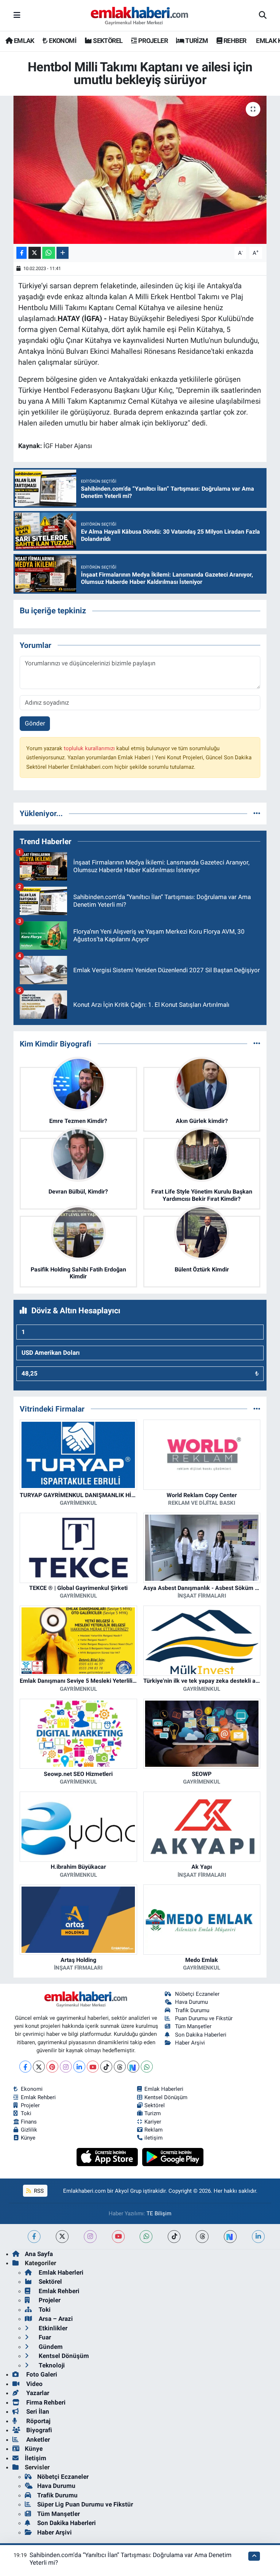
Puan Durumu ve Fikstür (204, 2018)
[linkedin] (258, 2237)
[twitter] (62, 2237)
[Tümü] (257, 813)
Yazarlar (37, 2393)
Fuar (44, 2337)
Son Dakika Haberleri (201, 2035)
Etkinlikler (52, 2328)
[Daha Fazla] (63, 253)
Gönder (35, 723)
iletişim (153, 2138)
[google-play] (173, 2157)
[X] (39, 2067)
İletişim (36, 2458)
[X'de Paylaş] (35, 253)
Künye (28, 2138)
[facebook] (34, 2237)
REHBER (234, 41)
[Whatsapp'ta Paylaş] (49, 253)
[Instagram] (66, 2067)
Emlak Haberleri (164, 2089)
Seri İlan (37, 2411)
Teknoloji (51, 2365)
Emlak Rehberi (38, 2097)
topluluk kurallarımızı (90, 748)
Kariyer (153, 2122)
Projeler (30, 2105)
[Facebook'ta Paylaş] (22, 253)
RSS (38, 2191)
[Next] (133, 2067)
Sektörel (155, 2105)
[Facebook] (25, 2067)
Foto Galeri (41, 2374)
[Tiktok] (106, 2067)
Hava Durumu (191, 2002)
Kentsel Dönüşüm (166, 2097)
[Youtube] (93, 2067)
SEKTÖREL (107, 41)
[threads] (202, 2237)
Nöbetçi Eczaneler (197, 1994)
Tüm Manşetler (193, 2026)
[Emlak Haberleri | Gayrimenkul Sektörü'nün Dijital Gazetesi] (140, 16)
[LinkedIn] (79, 2067)
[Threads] (120, 2067)
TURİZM (196, 41)
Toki (26, 2113)
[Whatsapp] (147, 2067)
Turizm (153, 2113)
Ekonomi (32, 2089)
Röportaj (38, 2421)
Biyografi (38, 2430)
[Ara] (263, 16)
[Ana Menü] (17, 15)
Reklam (153, 2130)
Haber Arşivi (190, 2043)
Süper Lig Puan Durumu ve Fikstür (85, 2504)
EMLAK (23, 41)
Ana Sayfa (39, 2254)
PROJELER (152, 41)
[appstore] (108, 2157)
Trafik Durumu (192, 2010)
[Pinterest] (52, 2067)
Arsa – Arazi (55, 2319)
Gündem (50, 2347)
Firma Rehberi (45, 2402)
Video (34, 2384)
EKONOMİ (62, 41)
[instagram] (90, 2237)
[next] (230, 2237)
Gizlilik (29, 2130)
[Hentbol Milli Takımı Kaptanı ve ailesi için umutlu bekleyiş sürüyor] (140, 170)
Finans (29, 2122)
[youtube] (118, 2237)
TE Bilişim (159, 2213)
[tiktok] (174, 2237)
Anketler (37, 2440)
